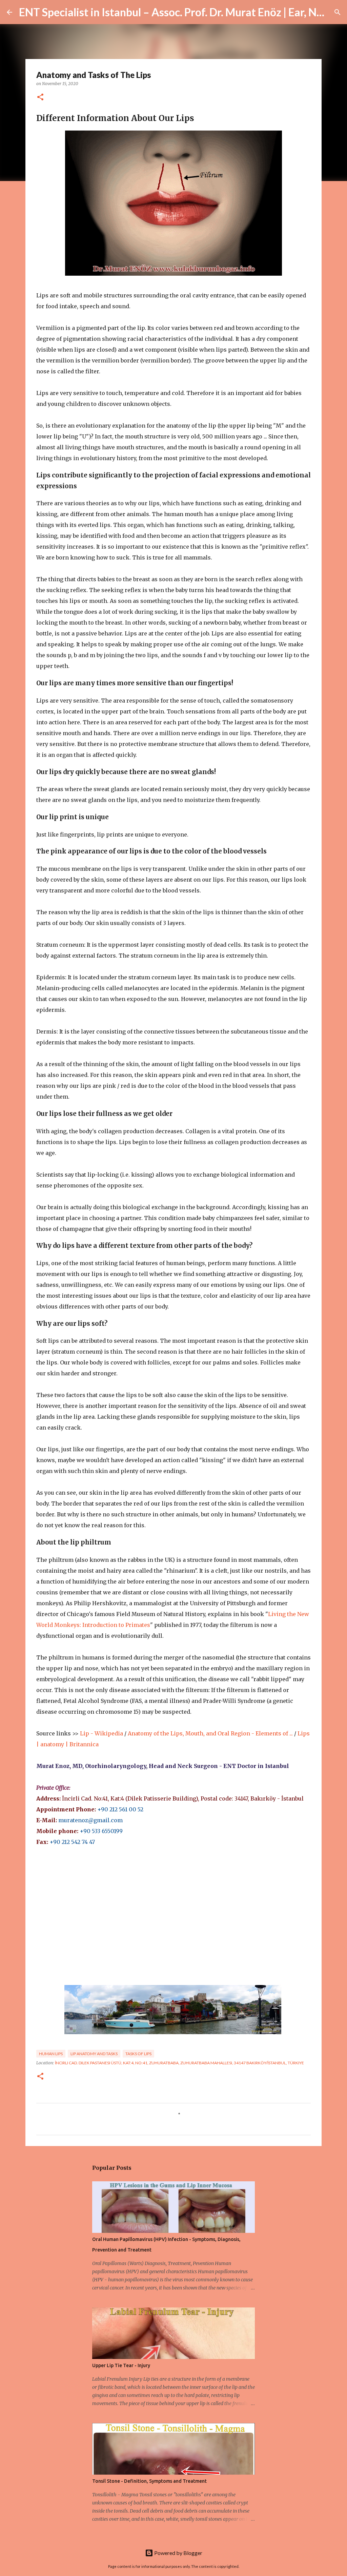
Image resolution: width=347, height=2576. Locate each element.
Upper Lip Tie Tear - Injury (121, 2365)
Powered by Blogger (178, 2553)
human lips (51, 2054)
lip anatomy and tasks (94, 2054)
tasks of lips (138, 2054)
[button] (40, 97)
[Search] (338, 12)
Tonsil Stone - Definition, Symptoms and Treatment (149, 2481)
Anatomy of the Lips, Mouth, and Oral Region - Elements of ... (210, 1733)
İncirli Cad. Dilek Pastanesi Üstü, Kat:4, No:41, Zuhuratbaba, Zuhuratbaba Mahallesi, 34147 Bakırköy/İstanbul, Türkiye (179, 2063)
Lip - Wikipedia (101, 1733)
